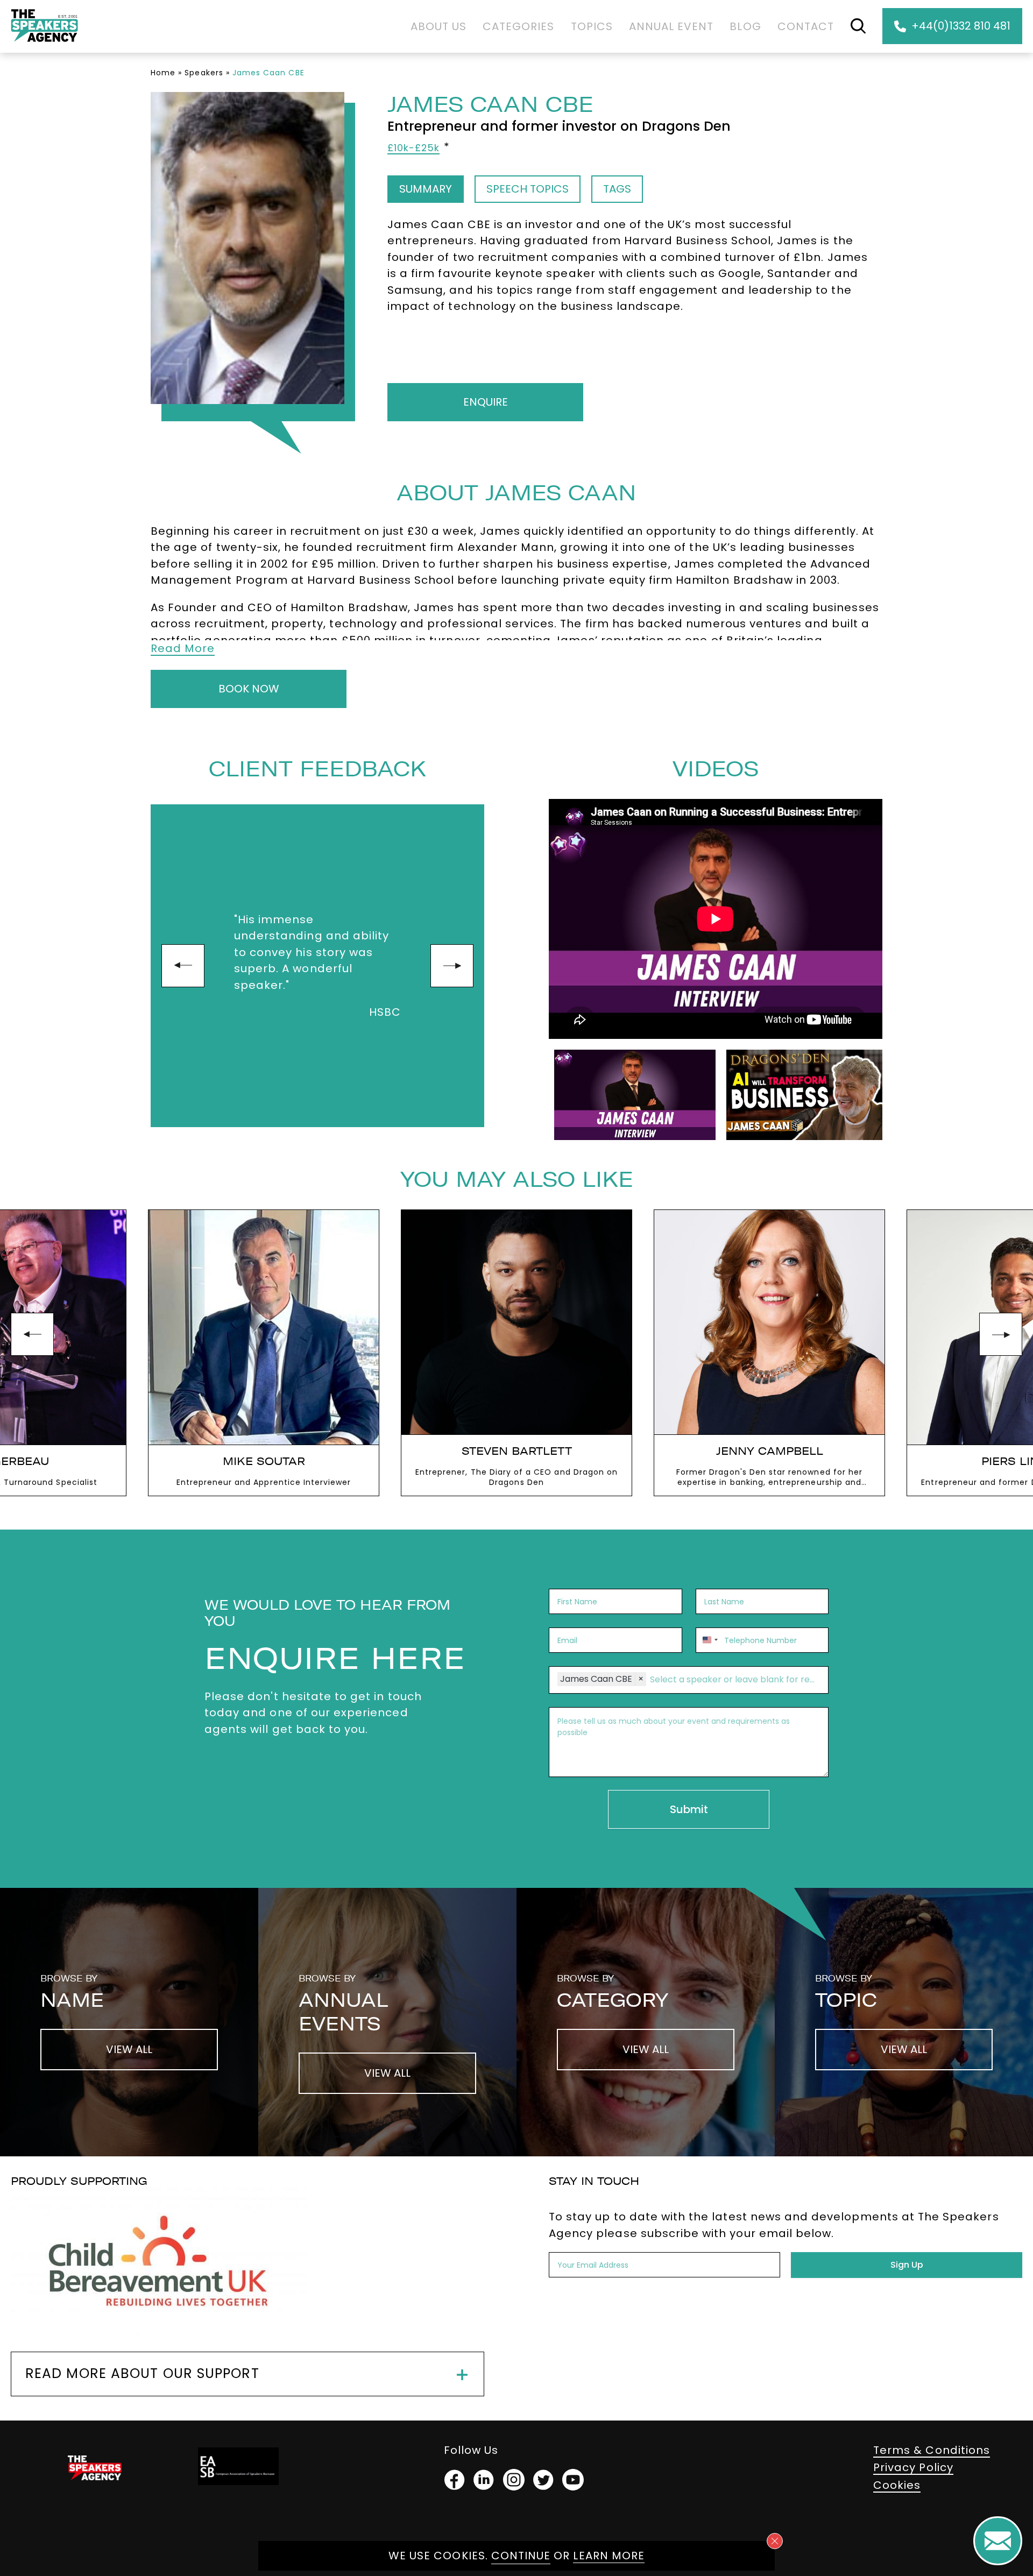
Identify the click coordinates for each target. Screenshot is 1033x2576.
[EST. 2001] (44, 44)
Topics (592, 26)
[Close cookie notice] (775, 2541)
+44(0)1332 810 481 (961, 26)
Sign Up (907, 2265)
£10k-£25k (413, 148)
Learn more (609, 2556)
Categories (519, 26)
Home (163, 73)
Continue (521, 2556)
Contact (806, 26)
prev (183, 966)
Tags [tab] (617, 189)
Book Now (249, 689)
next (452, 966)
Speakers (204, 73)
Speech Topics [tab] (528, 189)
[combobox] (709, 1640)
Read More (183, 648)
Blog (745, 26)
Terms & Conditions (932, 2450)
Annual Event (671, 26)
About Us (438, 26)
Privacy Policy (913, 2467)
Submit (689, 1809)
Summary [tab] (426, 189)
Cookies (897, 2485)
